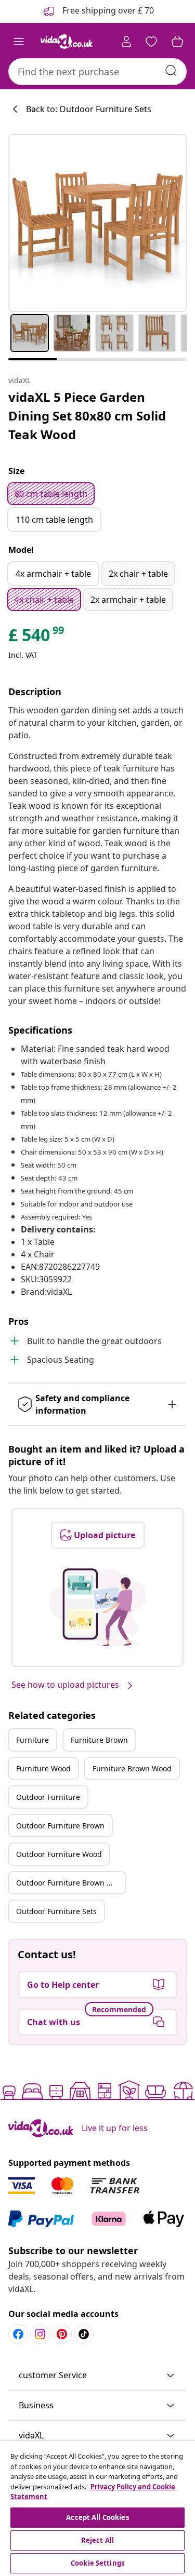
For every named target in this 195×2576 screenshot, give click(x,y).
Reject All (97, 2540)
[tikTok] (84, 2334)
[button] (97, 2376)
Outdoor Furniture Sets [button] (56, 1911)
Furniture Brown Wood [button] (132, 1768)
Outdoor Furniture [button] (48, 1797)
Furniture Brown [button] (99, 1740)
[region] (97, 2509)
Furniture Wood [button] (43, 1768)
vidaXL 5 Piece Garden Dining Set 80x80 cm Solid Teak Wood (87, 416)
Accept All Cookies (97, 2517)
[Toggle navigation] (19, 42)
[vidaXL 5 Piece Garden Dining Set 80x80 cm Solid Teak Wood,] (97, 223)
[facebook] (18, 2334)
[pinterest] (62, 2334)
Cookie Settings (97, 2563)
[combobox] (97, 72)
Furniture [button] (32, 1740)
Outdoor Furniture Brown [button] (60, 1826)
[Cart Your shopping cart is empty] (177, 42)
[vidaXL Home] (67, 42)
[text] (37, 638)
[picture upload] (97, 1607)
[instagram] (40, 2334)
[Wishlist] (151, 42)
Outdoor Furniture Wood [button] (59, 1854)
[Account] (126, 42)
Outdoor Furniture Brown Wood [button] (71, 1883)
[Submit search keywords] (171, 71)
